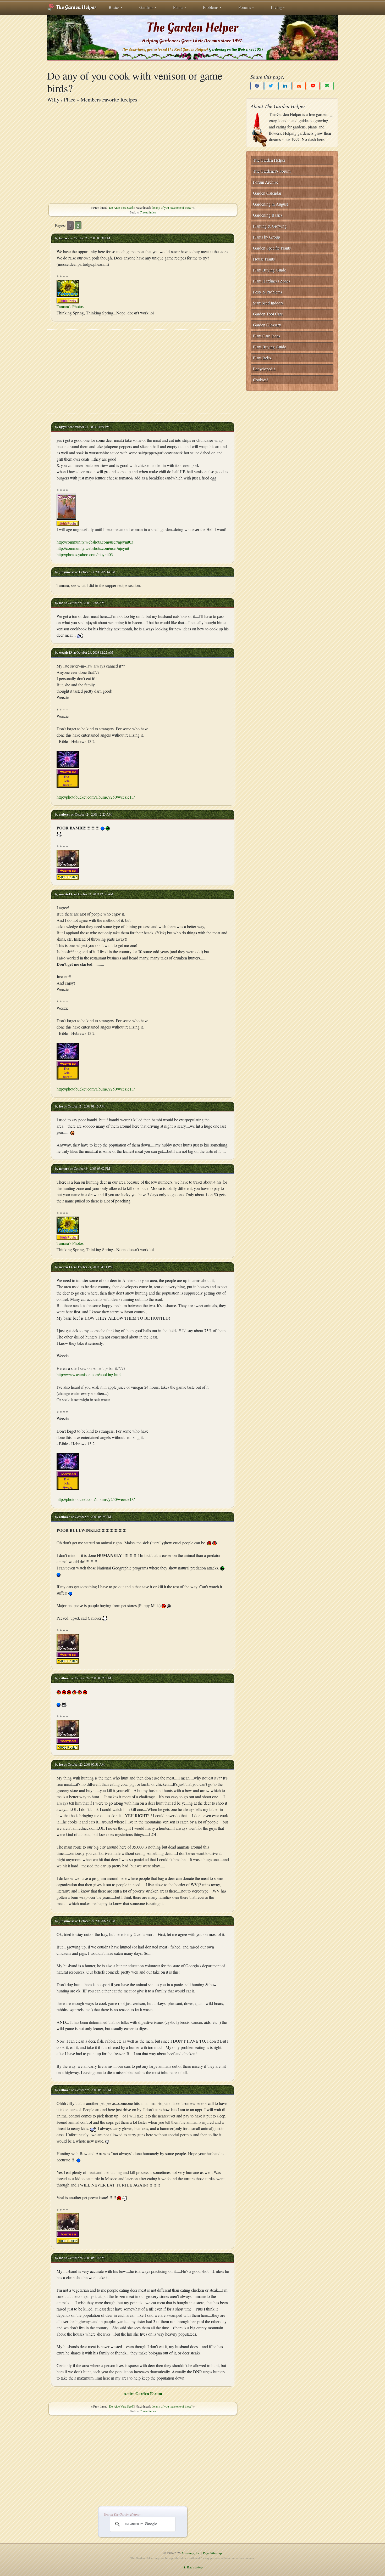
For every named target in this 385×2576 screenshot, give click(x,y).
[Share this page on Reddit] (299, 86)
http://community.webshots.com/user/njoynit (93, 548)
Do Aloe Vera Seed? (122, 207)
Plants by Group (266, 237)
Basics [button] (114, 7)
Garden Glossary (267, 325)
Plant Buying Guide (269, 270)
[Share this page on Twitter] (271, 86)
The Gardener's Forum (272, 171)
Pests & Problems (268, 292)
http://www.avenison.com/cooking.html (89, 1374)
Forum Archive (266, 182)
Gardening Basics (268, 215)
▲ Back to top (193, 2567)
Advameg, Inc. (191, 2553)
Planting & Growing (270, 226)
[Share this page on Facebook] (257, 86)
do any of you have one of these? (172, 207)
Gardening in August (270, 204)
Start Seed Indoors (268, 303)
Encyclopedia (264, 369)
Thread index (148, 212)
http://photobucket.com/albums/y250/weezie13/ (96, 797)
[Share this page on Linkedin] (285, 86)
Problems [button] (211, 7)
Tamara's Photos (70, 306)
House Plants (264, 259)
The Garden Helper (76, 7)
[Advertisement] (143, 153)
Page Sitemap (212, 2553)
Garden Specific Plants (272, 248)
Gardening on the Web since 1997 (236, 50)
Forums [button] (245, 7)
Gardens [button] (146, 7)
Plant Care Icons (267, 336)
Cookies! (260, 380)
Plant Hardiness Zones (272, 281)
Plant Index (262, 358)
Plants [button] (178, 7)
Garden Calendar (267, 193)
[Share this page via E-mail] (327, 86)
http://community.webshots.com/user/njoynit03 (95, 542)
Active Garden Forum (143, 2394)
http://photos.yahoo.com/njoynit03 (85, 554)
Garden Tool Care (268, 314)
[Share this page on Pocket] (313, 86)
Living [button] (276, 7)
